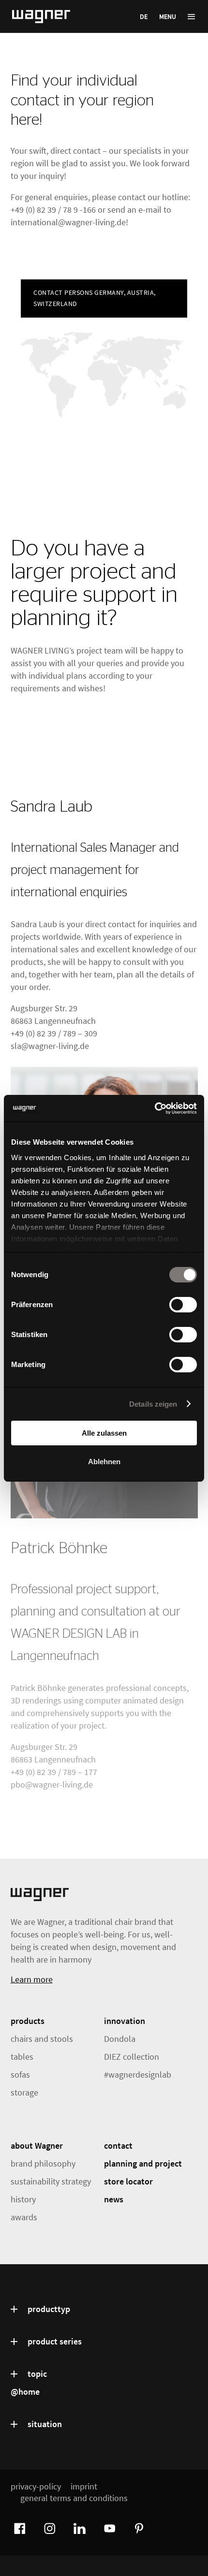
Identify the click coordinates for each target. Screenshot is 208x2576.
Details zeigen (153, 1404)
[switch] (183, 1305)
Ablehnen (104, 1462)
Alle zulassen (104, 1433)
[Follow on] (18, 2527)
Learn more (32, 1979)
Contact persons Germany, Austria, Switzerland (95, 298)
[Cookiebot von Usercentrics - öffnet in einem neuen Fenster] (155, 1108)
